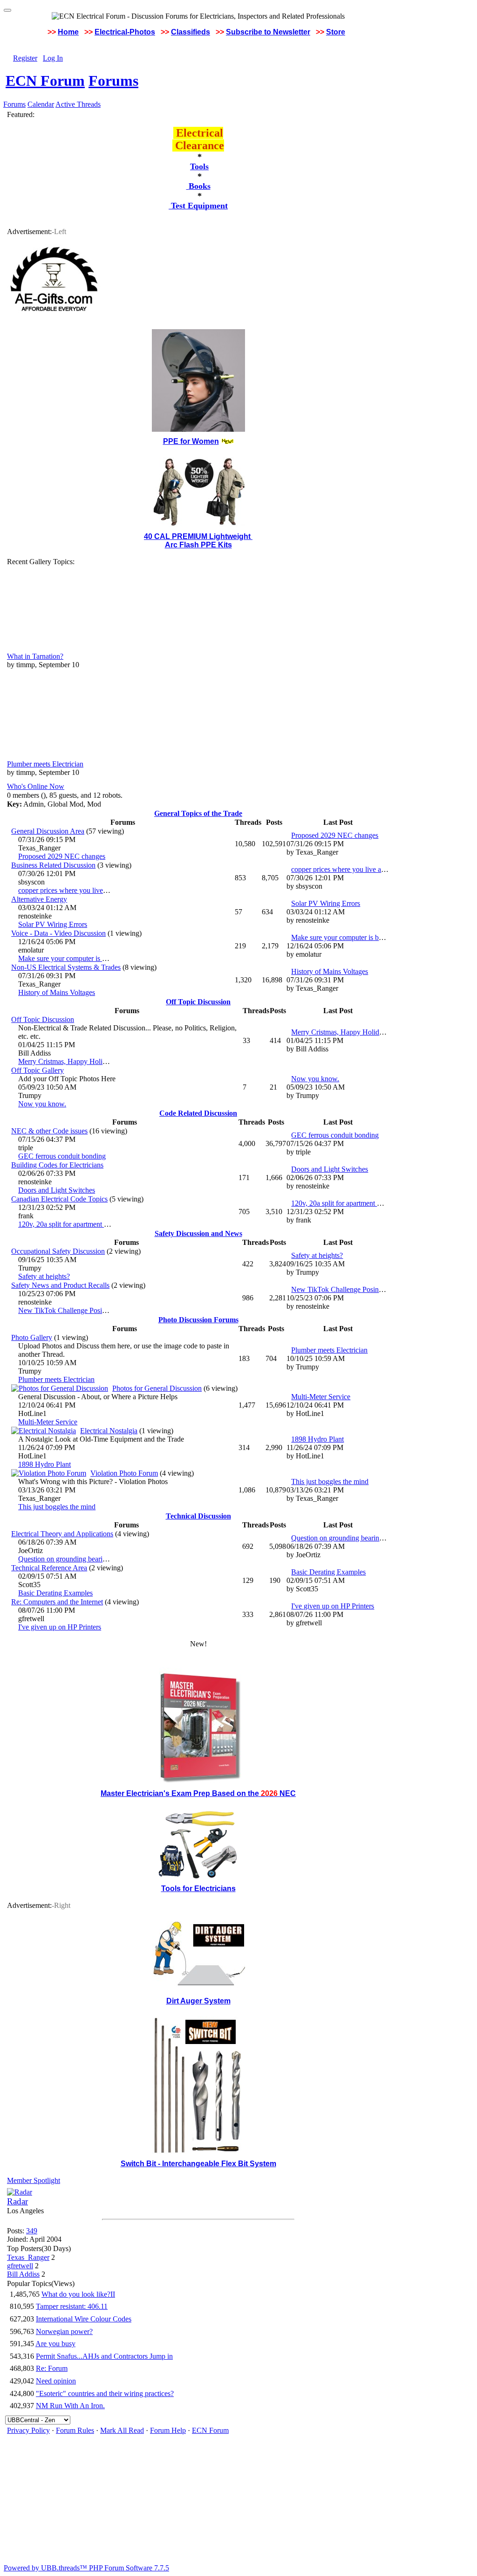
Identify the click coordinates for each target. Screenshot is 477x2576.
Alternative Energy (39, 899)
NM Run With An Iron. (70, 2406)
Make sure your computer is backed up (75, 958)
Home (68, 32)
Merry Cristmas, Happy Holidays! (68, 1061)
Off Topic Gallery (37, 1070)
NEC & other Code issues (49, 1131)
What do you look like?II (78, 2294)
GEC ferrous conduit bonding (62, 1156)
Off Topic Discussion (198, 1002)
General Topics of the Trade (198, 813)
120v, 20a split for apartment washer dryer (80, 1224)
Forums (113, 81)
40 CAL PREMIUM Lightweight (198, 536)
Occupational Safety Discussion (58, 1251)
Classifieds (191, 32)
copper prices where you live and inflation (80, 890)
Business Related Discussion (53, 865)
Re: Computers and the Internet (57, 1602)
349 (32, 2231)
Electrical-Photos (125, 32)
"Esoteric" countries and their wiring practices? (105, 2393)
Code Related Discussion (198, 1113)
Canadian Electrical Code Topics (59, 1199)
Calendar (41, 104)
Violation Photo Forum (124, 1473)
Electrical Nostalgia (109, 1431)
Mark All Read (122, 2430)
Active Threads (78, 104)
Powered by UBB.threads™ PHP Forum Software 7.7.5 (86, 2568)
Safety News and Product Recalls (60, 1285)
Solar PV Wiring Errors (53, 924)
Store (336, 32)
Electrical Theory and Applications (62, 1534)
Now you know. (42, 1104)
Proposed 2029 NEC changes (62, 856)
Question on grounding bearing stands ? (77, 1559)
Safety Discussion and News (198, 1233)
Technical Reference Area (49, 1568)
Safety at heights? (44, 1276)
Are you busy (55, 2344)
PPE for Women (191, 441)
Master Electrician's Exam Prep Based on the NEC (198, 1793)
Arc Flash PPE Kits (198, 545)
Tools (199, 166)
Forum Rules (75, 2430)
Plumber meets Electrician (45, 764)
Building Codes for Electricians (57, 1165)
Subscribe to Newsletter (268, 32)
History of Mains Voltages (57, 992)
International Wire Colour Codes (84, 2319)
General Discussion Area (48, 831)
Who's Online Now (36, 786)
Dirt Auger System (198, 2001)
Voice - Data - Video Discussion (58, 933)
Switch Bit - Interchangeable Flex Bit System (198, 2164)
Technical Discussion (198, 1516)
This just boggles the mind (57, 1507)
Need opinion (56, 2381)
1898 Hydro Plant (44, 1464)
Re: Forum (52, 2368)
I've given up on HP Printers (60, 1627)
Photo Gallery (32, 1337)
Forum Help (168, 2430)
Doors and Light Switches (57, 1190)
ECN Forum (45, 81)
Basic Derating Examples (55, 1593)
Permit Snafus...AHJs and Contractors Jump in (104, 2356)
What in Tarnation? (35, 656)
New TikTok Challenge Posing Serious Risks (85, 1310)
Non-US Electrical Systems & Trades (66, 967)
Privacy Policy (28, 2430)
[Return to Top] (7, 10)
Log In (53, 58)
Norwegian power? (64, 2331)
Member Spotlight (34, 2180)
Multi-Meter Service (48, 1422)
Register (25, 58)
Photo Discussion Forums (198, 1320)
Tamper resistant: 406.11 (72, 2306)
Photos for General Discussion (157, 1388)
